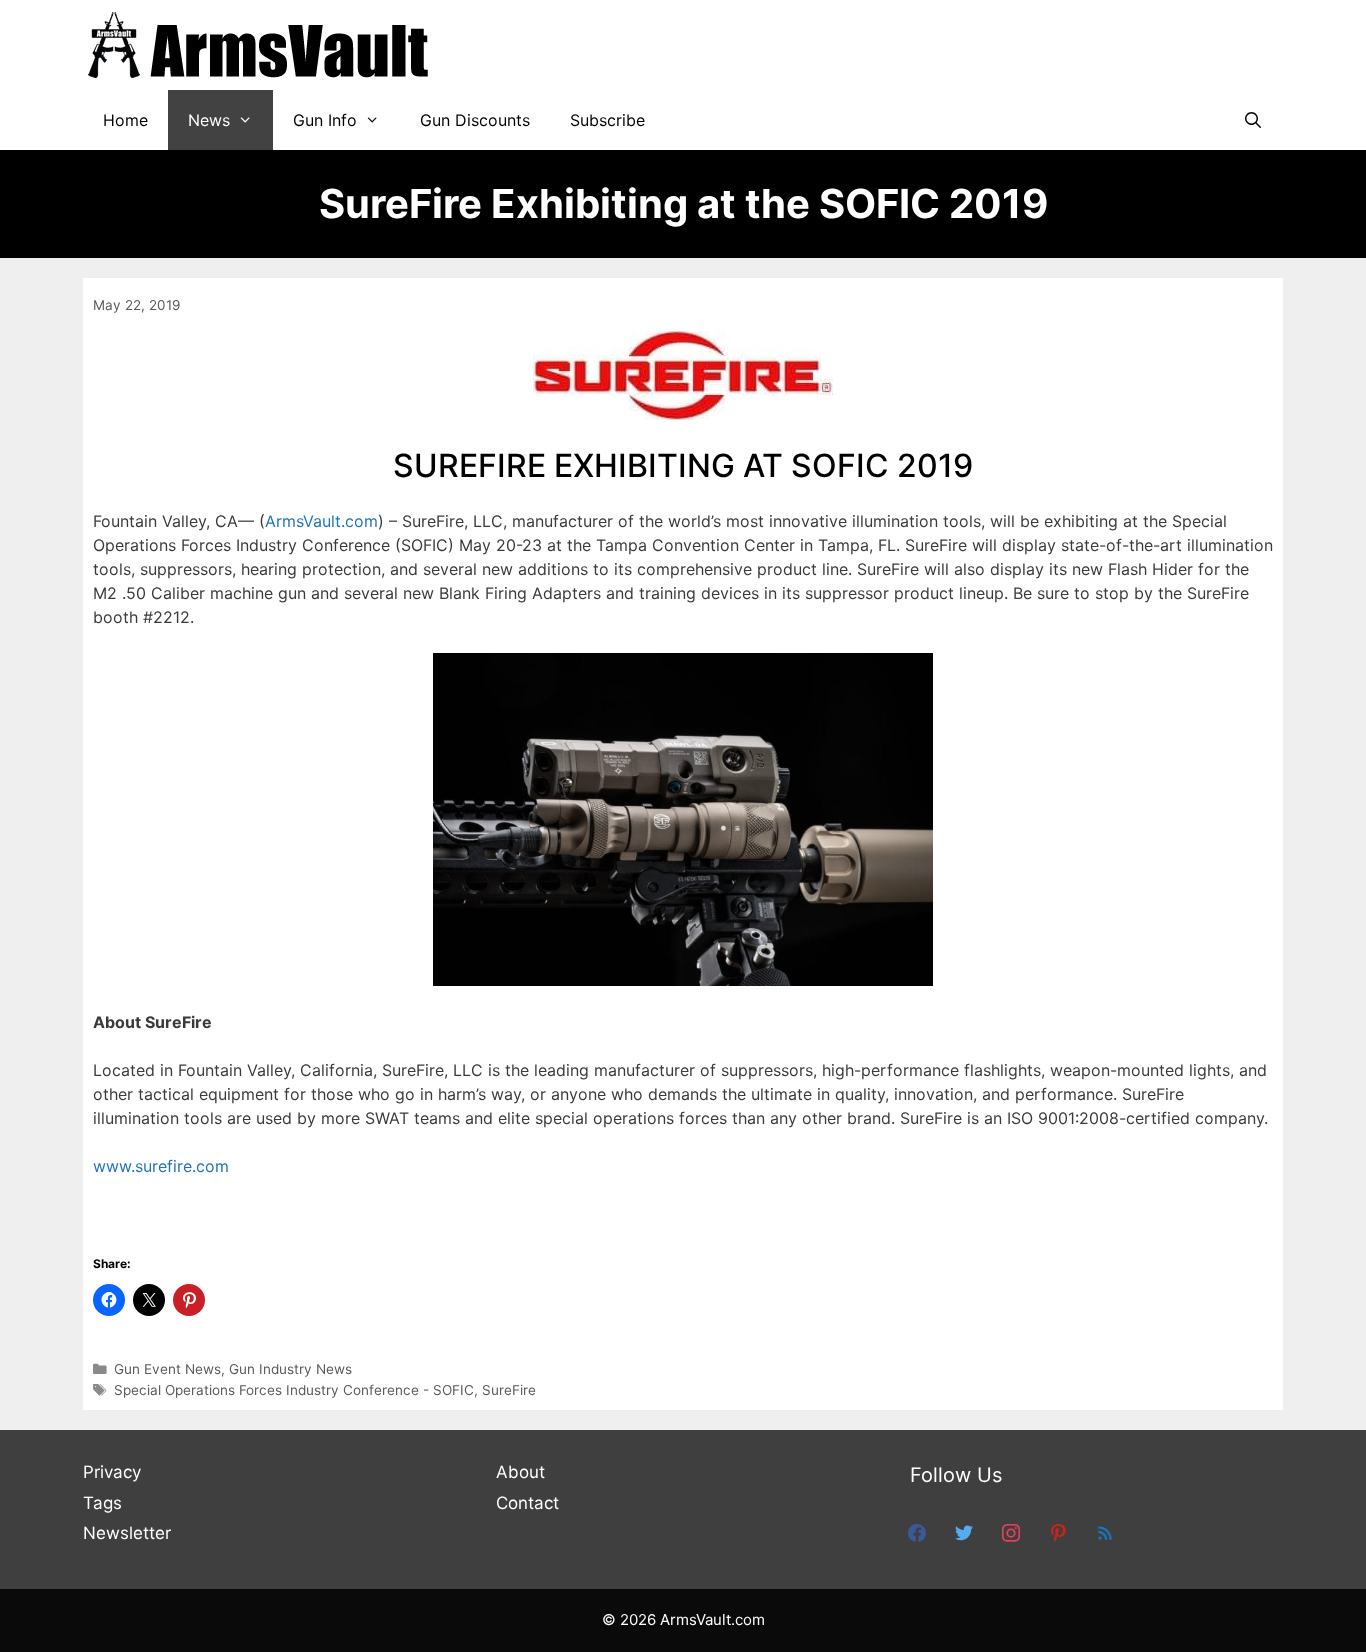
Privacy (112, 1472)
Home (125, 120)
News (209, 120)
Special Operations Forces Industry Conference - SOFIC (294, 1390)
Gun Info (325, 120)
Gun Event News (167, 1369)
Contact (527, 1503)
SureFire (509, 1390)
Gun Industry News (290, 1369)
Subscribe (607, 120)
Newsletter (127, 1533)
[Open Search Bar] (1252, 120)
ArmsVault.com (321, 521)
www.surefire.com (161, 1166)
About (520, 1472)
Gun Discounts (475, 120)
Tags (102, 1503)
